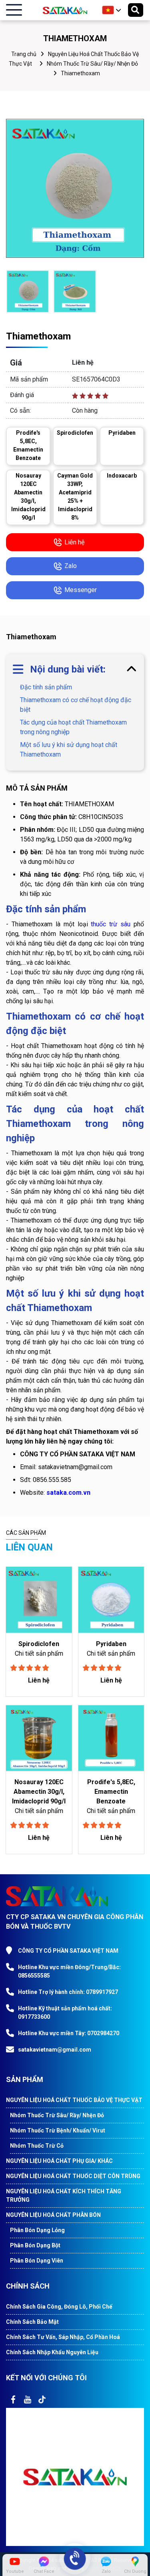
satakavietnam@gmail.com (55, 2050)
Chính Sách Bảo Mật (32, 2322)
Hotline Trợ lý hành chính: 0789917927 (68, 1992)
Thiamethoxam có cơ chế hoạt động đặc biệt (76, 705)
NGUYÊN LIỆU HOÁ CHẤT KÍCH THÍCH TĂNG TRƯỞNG (64, 2196)
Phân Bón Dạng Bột (35, 2245)
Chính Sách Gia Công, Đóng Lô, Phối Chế (59, 2307)
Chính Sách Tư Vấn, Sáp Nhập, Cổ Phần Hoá (63, 2337)
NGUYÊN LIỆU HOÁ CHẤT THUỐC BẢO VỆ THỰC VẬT (74, 2100)
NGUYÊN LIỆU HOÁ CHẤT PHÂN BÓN (53, 2215)
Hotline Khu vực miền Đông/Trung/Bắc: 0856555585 (69, 1971)
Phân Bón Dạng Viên (37, 2261)
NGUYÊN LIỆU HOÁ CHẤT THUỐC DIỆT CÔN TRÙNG (73, 2176)
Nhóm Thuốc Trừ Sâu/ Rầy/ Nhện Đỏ (92, 64)
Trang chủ (24, 54)
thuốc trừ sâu (111, 924)
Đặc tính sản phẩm (46, 687)
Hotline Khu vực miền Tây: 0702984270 (69, 2033)
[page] (13, 2399)
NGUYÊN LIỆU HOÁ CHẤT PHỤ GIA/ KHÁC (59, 2161)
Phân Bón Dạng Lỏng (37, 2230)
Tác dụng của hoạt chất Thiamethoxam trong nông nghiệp (73, 727)
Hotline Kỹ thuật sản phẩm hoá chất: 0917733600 (65, 2013)
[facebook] (75, 2477)
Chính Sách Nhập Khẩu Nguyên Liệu (52, 2352)
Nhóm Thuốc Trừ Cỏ (37, 2146)
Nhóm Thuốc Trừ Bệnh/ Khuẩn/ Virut (58, 2130)
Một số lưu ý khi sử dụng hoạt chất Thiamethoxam (69, 750)
